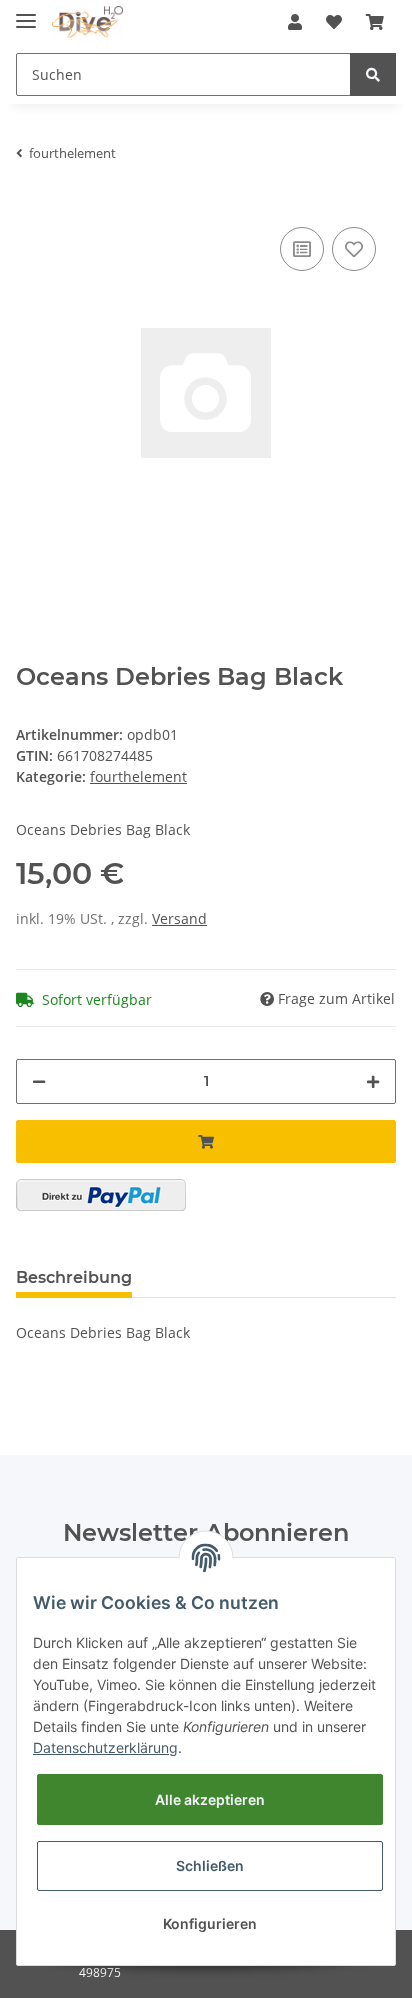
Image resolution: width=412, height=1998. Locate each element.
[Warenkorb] (375, 22)
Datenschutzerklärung (105, 1747)
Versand (179, 918)
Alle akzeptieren (210, 1799)
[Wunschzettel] (334, 22)
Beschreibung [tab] (74, 1277)
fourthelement (138, 776)
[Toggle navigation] (26, 12)
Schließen (210, 1865)
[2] (101, 1195)
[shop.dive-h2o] (87, 22)
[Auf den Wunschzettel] (354, 249)
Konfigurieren (210, 1923)
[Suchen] (373, 74)
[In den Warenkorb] (206, 1141)
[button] (295, 22)
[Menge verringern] (39, 1081)
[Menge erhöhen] (373, 1081)
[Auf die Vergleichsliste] (302, 249)
